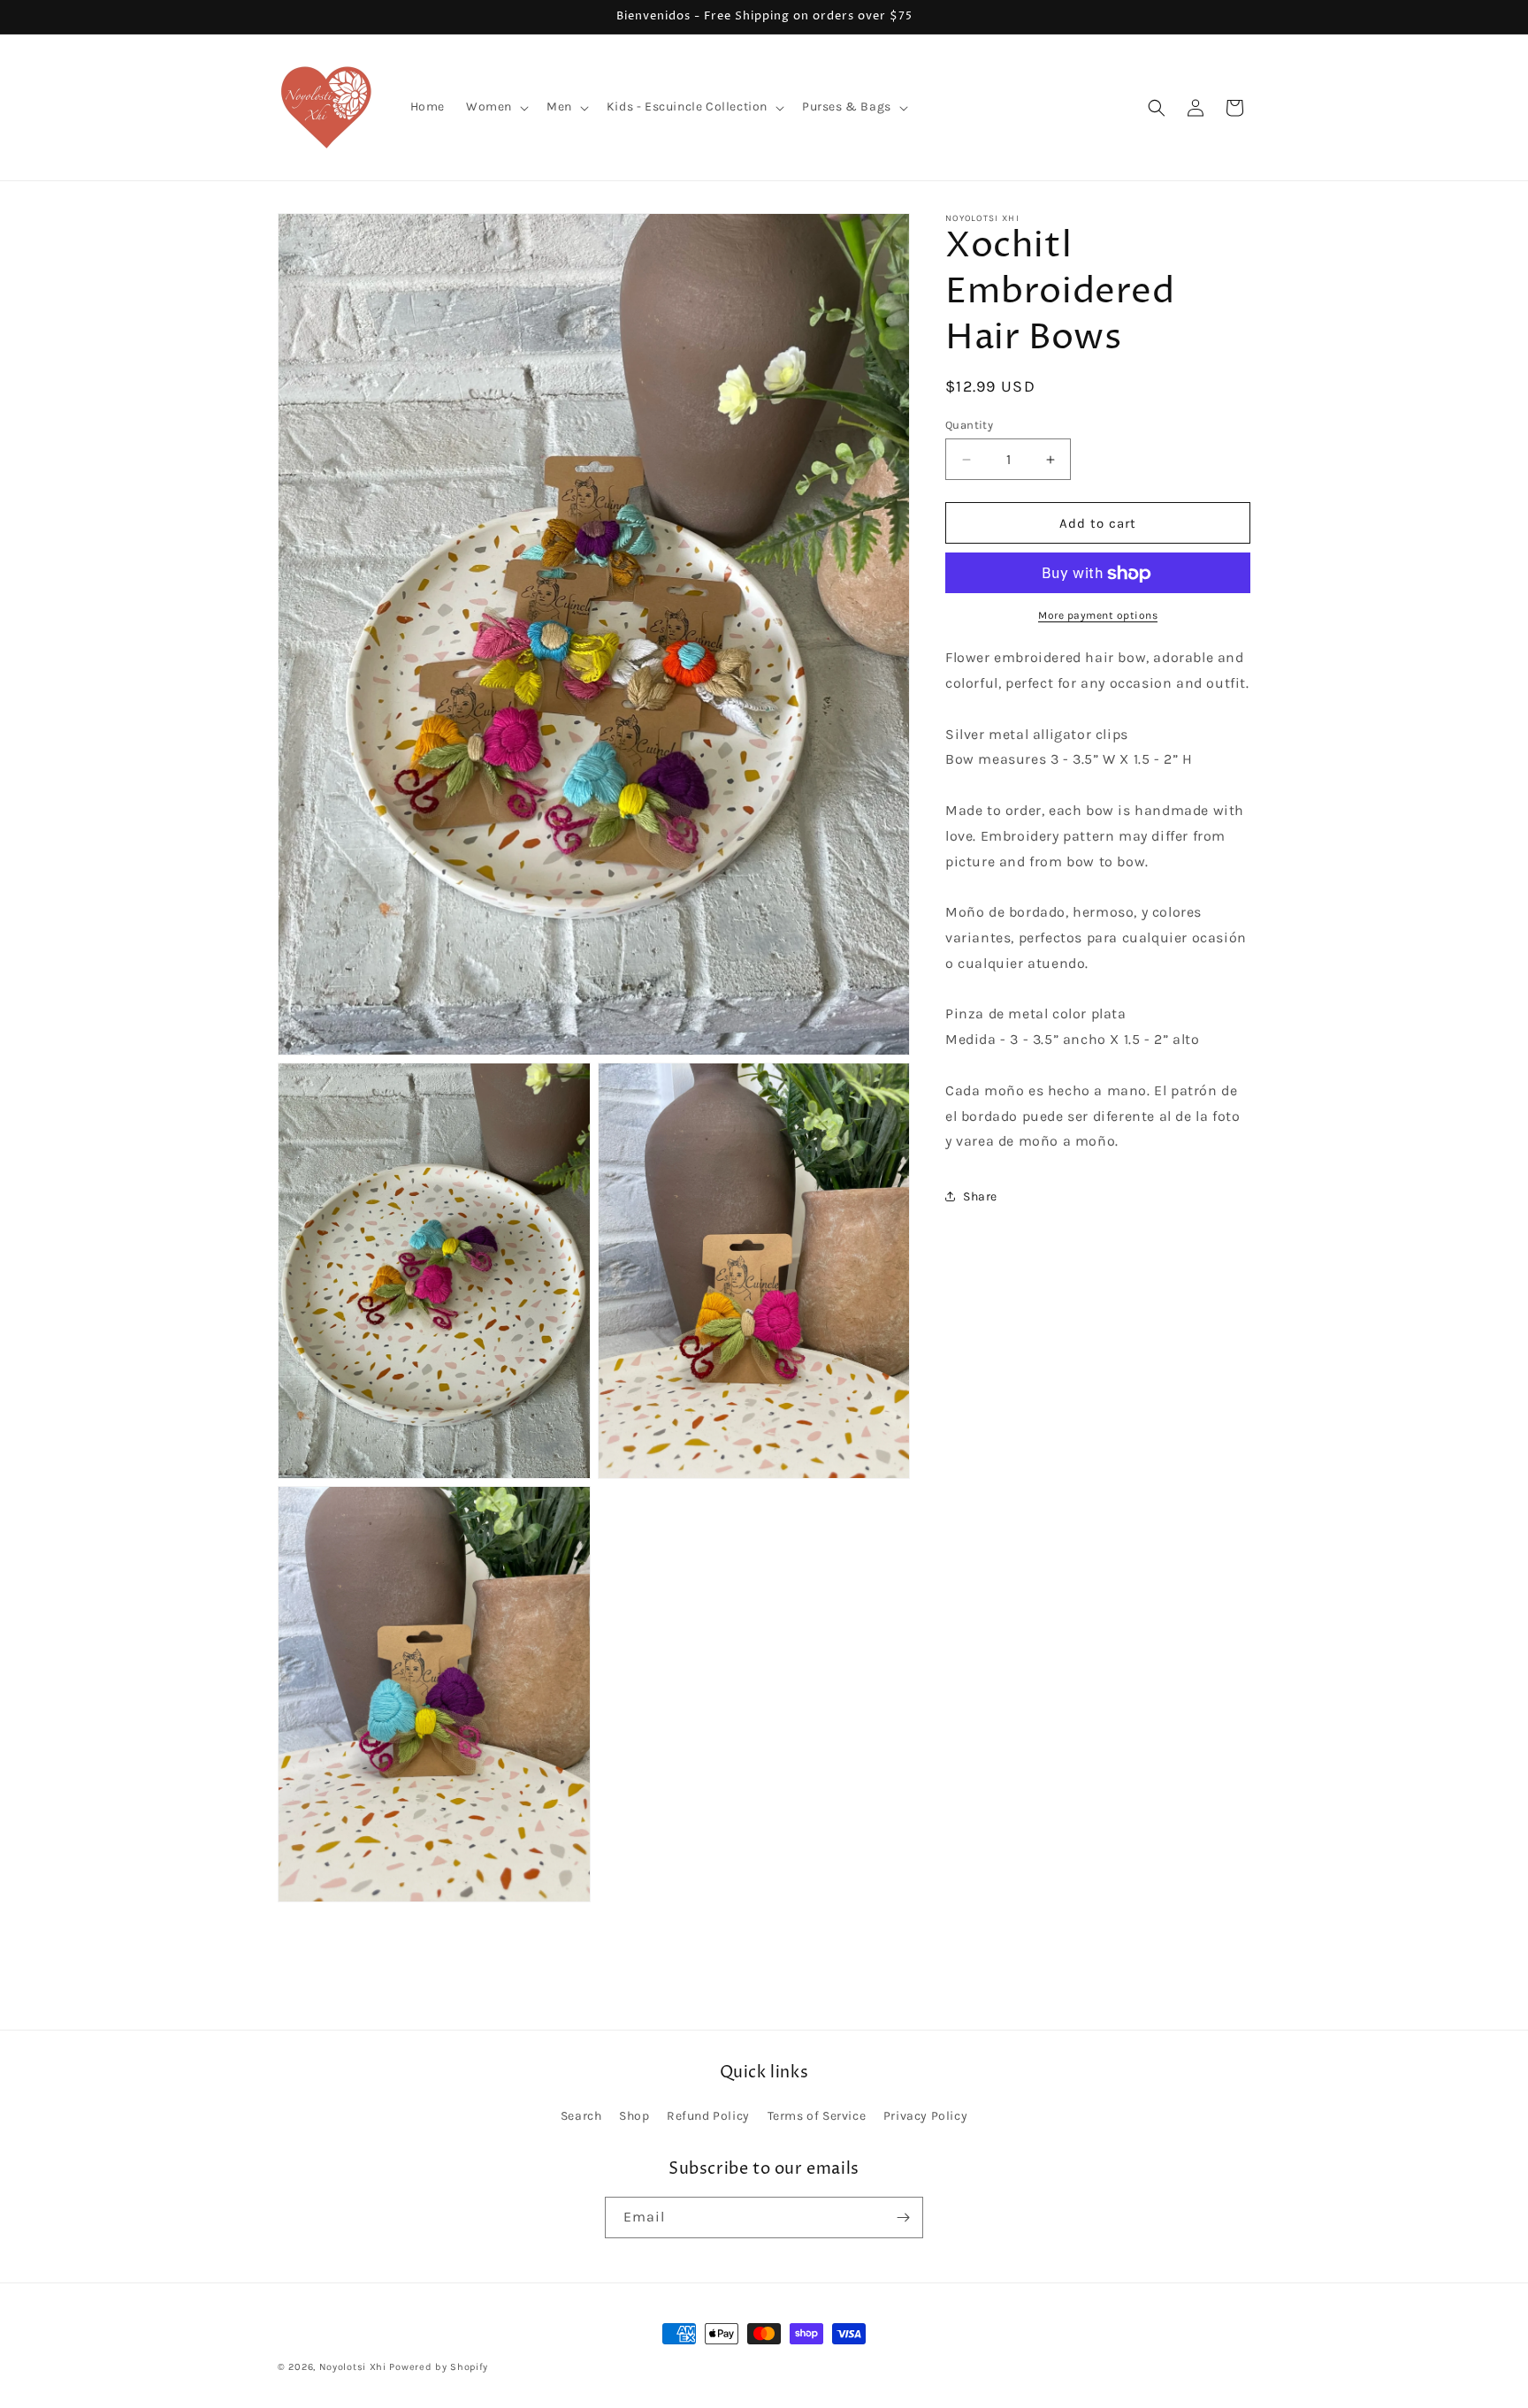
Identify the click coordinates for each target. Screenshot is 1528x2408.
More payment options (1098, 616)
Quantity (969, 425)
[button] (496, 107)
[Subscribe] (903, 2217)
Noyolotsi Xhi (355, 2367)
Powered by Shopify (439, 2367)
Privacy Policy (925, 2117)
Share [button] (980, 1196)
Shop (634, 2117)
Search (581, 2117)
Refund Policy (708, 2117)
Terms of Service (817, 2117)
